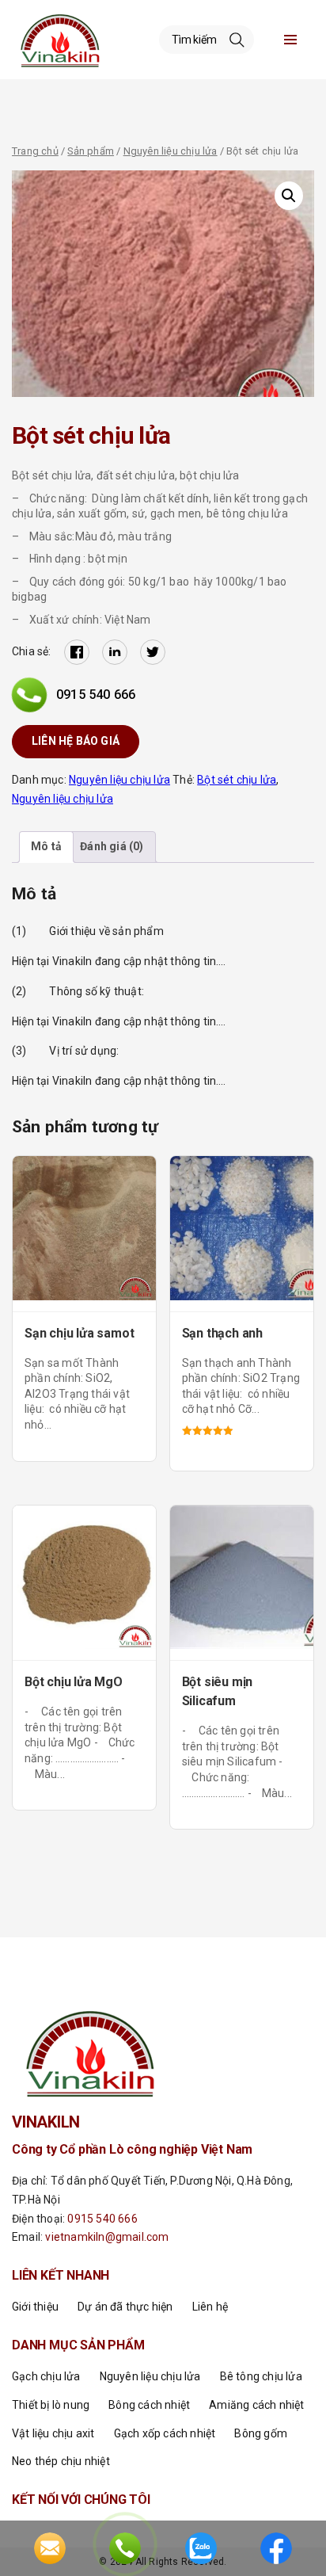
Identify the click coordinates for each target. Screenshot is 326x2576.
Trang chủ (35, 151)
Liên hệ (210, 2307)
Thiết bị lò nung (51, 2405)
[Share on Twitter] (153, 652)
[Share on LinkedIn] (115, 652)
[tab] (46, 847)
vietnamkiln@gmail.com (107, 2237)
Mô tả (46, 846)
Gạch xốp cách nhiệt (165, 2433)
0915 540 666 (96, 695)
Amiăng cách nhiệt (256, 2405)
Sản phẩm (91, 151)
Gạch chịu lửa (46, 2376)
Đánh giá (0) (112, 846)
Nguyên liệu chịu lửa (171, 151)
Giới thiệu (35, 2307)
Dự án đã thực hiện (125, 2307)
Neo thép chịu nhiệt (61, 2461)
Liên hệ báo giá (76, 741)
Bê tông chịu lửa (261, 2376)
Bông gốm (261, 2433)
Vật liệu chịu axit (53, 2433)
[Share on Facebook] (77, 652)
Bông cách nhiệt (149, 2405)
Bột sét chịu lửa (237, 780)
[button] (289, 196)
